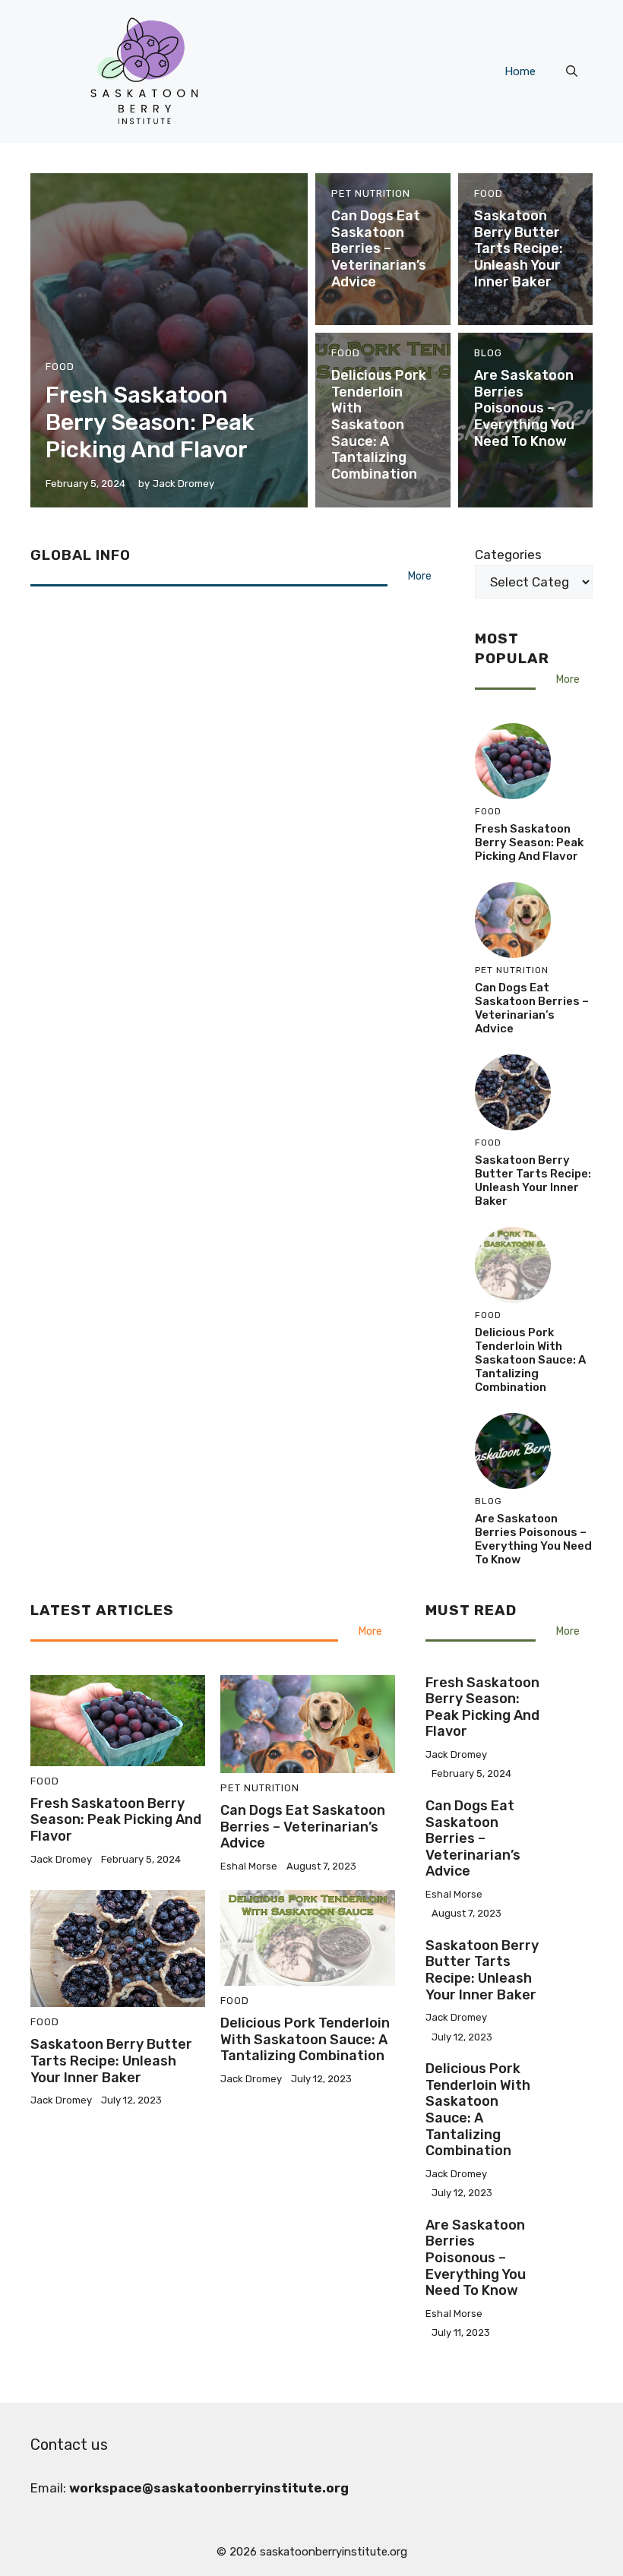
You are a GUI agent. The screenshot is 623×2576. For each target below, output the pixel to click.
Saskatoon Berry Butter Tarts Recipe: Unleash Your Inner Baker (519, 248)
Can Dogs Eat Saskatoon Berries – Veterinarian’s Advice (379, 248)
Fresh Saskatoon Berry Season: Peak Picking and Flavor (150, 422)
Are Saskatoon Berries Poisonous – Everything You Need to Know (524, 408)
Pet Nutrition (371, 193)
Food (60, 367)
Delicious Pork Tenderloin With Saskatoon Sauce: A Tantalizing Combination (379, 425)
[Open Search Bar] (572, 71)
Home (520, 71)
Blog (488, 353)
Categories (508, 555)
